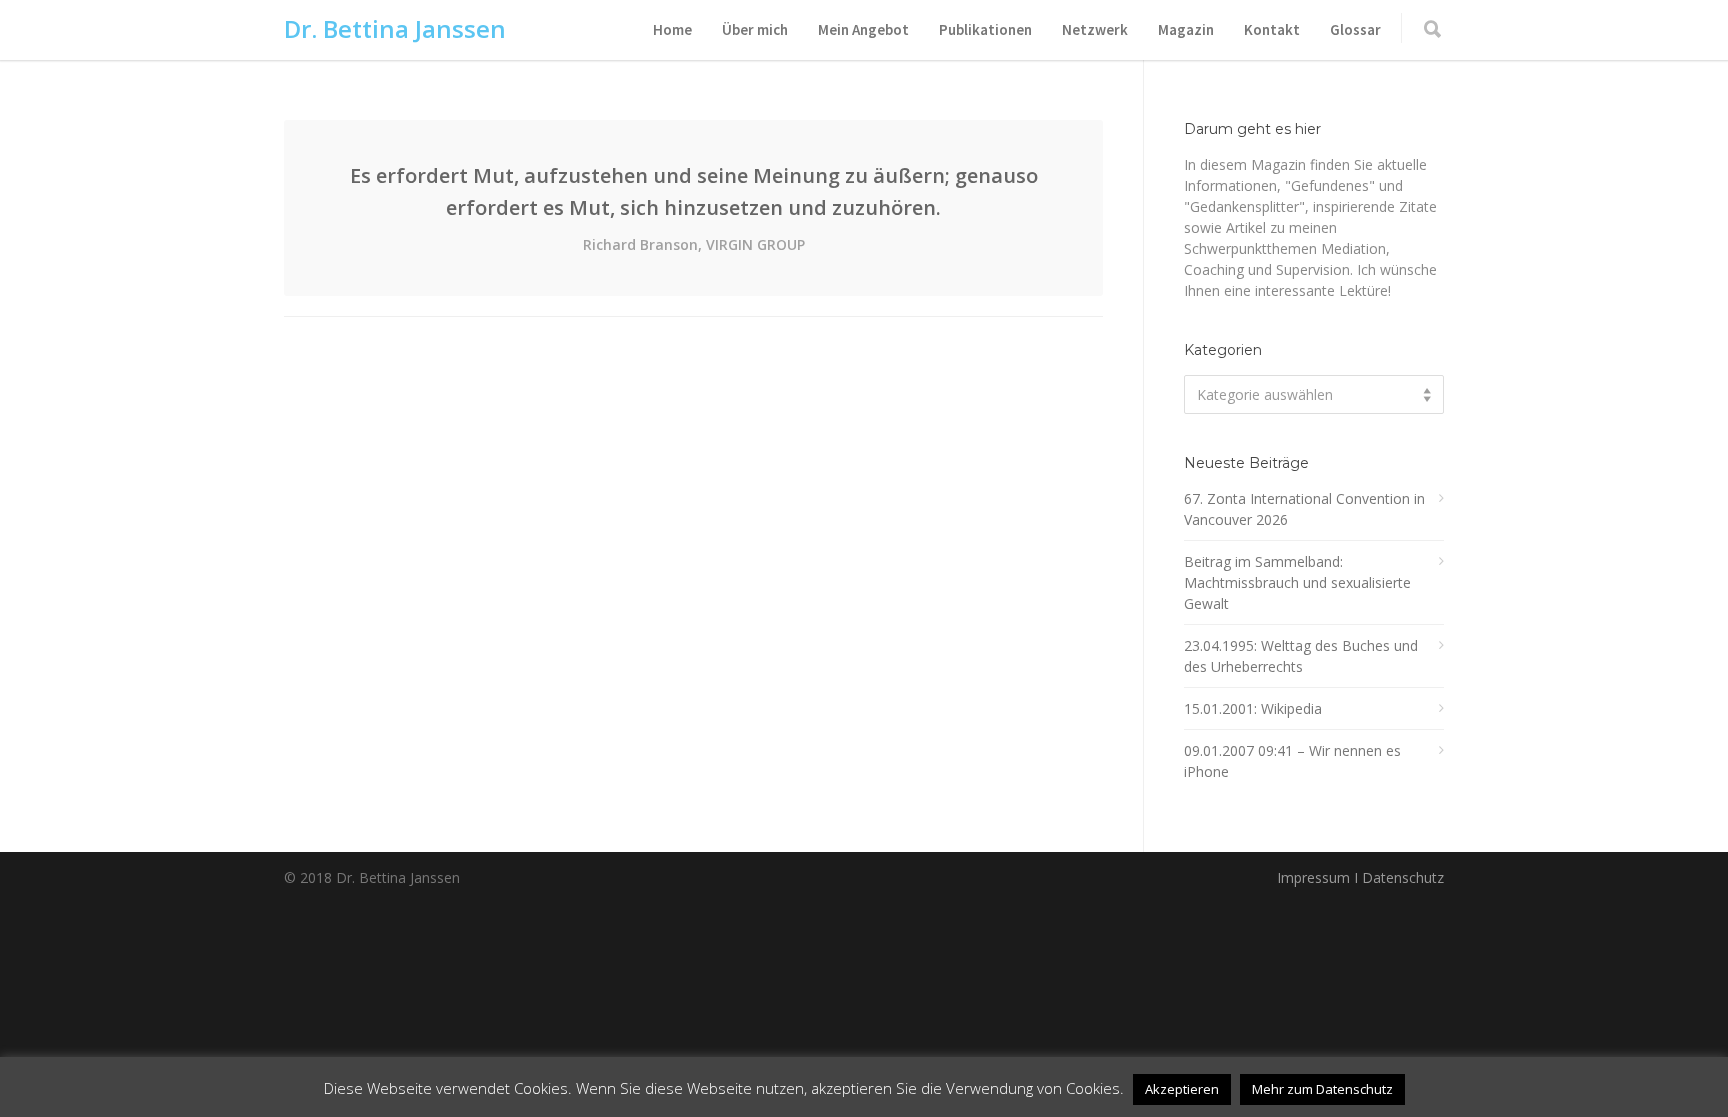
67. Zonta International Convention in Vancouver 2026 (1304, 509)
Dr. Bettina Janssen (395, 28)
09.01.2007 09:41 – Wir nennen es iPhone (1292, 761)
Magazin (1186, 29)
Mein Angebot (863, 29)
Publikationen (985, 29)
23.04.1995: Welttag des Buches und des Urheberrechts (1301, 656)
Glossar (1355, 29)
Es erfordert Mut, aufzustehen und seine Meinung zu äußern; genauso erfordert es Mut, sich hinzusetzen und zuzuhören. (694, 208)
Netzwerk (1095, 29)
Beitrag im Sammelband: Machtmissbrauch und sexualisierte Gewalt (1297, 582)
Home (672, 29)
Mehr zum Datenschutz (1322, 1089)
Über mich (755, 29)
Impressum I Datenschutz (1360, 877)
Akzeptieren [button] (1182, 1089)
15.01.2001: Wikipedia (1253, 708)
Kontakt (1272, 29)
